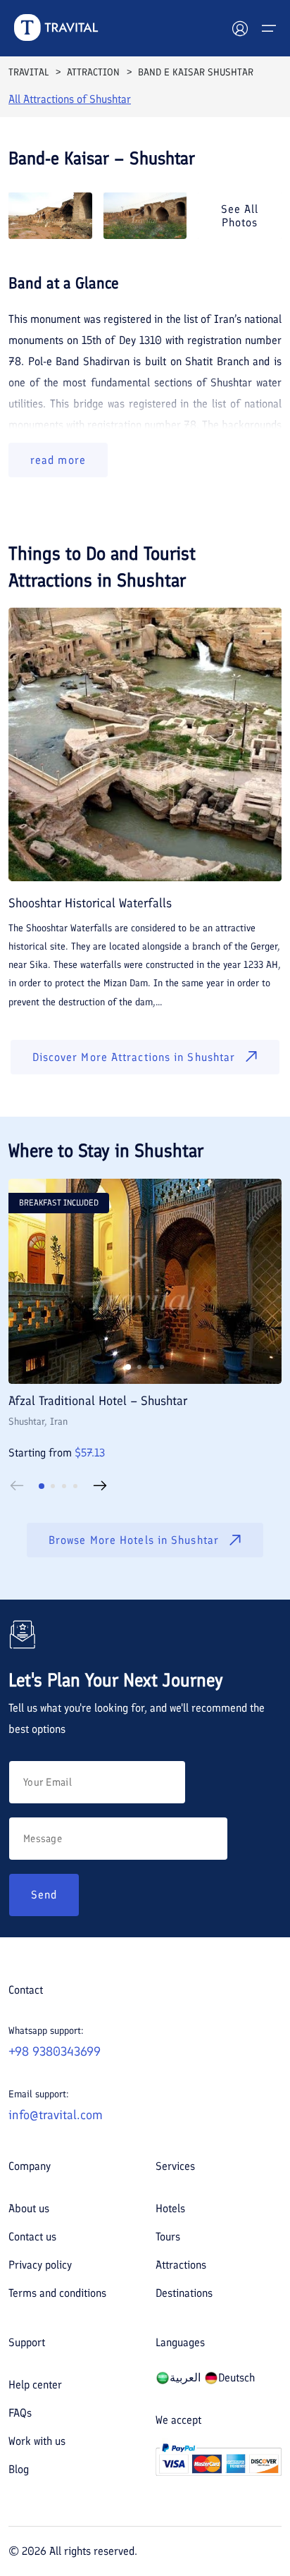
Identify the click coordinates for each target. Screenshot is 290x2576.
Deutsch (237, 2378)
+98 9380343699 (55, 2051)
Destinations (184, 2293)
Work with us (37, 2441)
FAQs (20, 2413)
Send (44, 1895)
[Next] (100, 1486)
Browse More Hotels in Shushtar (134, 1540)
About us (29, 2208)
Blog (19, 2469)
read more (58, 460)
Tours (168, 2237)
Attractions (181, 2265)
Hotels (170, 2208)
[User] (240, 28)
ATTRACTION (93, 72)
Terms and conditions (57, 2293)
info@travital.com (56, 2115)
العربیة (185, 2378)
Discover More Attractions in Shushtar (134, 1057)
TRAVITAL (29, 72)
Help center (35, 2385)
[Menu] (269, 28)
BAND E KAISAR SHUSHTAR (196, 72)
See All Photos (240, 216)
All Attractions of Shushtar (70, 99)
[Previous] (17, 1486)
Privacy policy (40, 2265)
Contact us (32, 2237)
